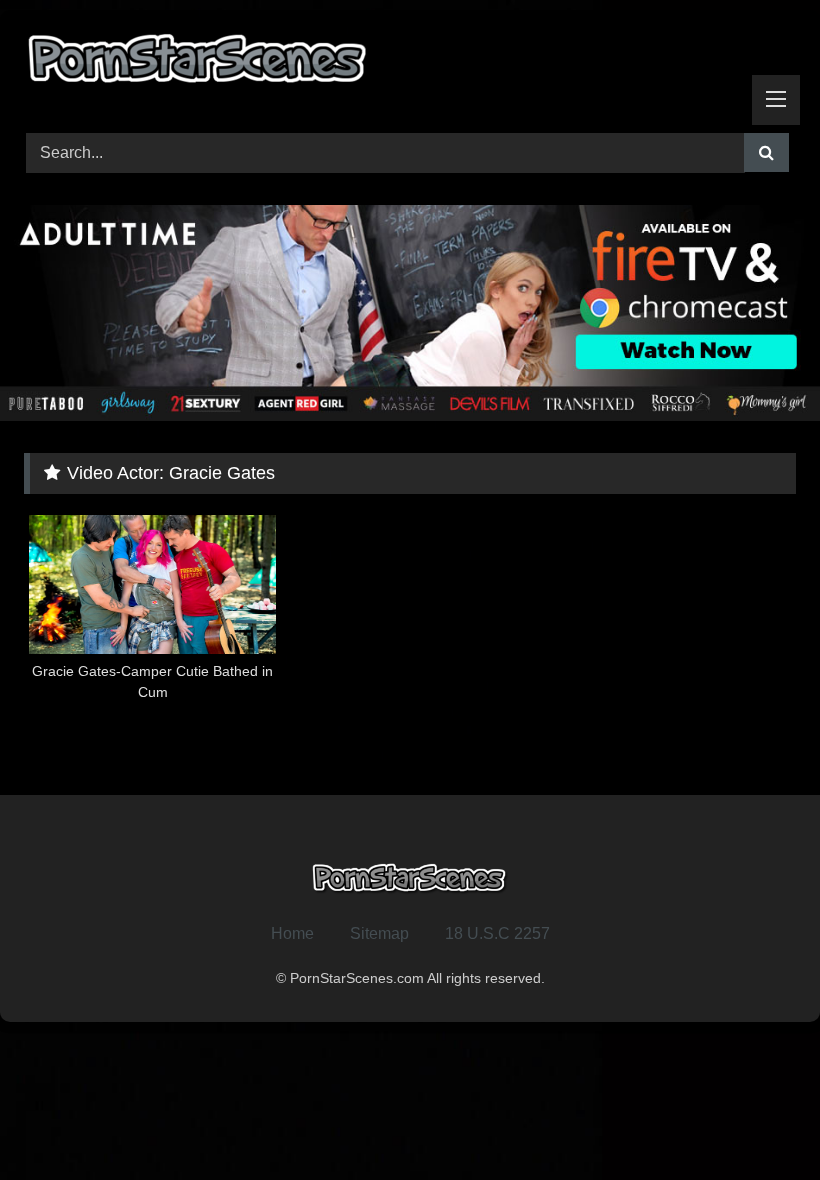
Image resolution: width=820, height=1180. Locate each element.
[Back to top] (758, 1120)
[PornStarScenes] (410, 64)
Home (292, 933)
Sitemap (379, 933)
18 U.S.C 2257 (497, 933)
